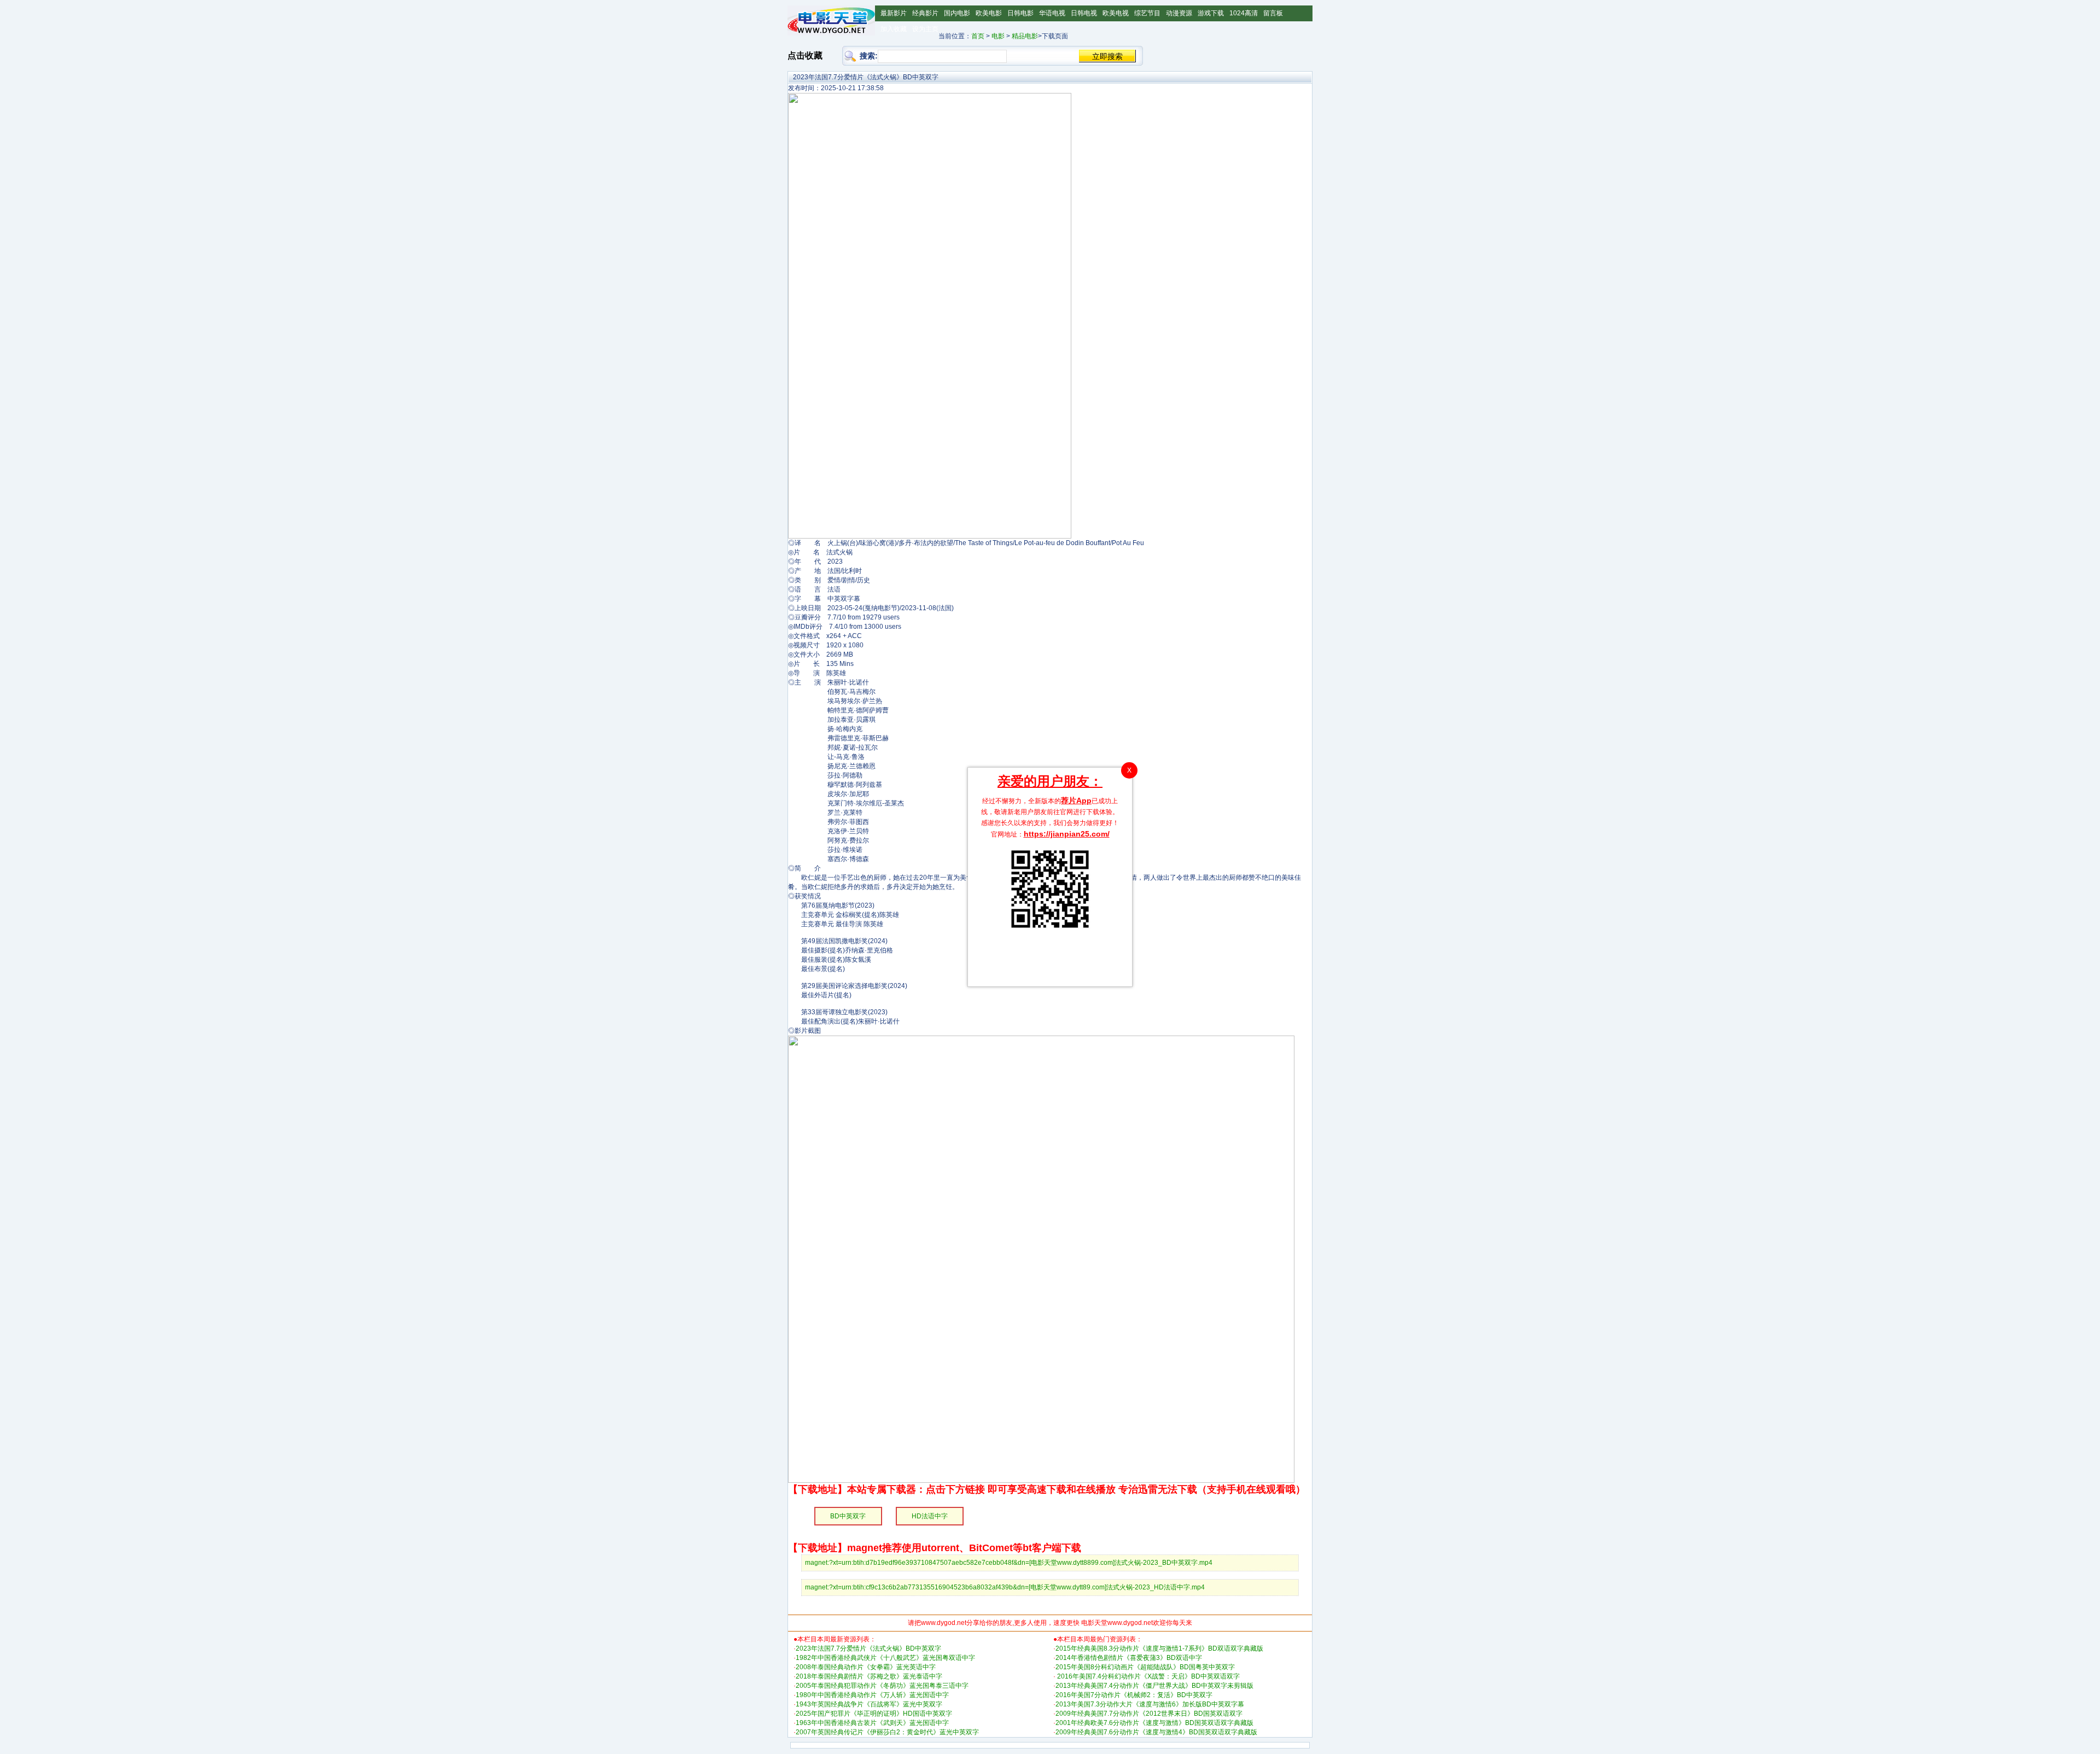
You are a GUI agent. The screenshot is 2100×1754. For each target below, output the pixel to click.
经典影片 (925, 13)
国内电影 (957, 13)
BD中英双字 (848, 1516)
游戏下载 (1211, 13)
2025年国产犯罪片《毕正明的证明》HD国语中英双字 (874, 1714)
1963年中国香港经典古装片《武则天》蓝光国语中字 (872, 1723)
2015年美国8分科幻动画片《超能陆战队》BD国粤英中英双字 (1145, 1667)
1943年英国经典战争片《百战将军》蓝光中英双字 (869, 1704)
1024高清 (1244, 13)
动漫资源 (1179, 13)
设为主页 (925, 29)
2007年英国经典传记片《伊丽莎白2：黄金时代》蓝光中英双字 (887, 1732)
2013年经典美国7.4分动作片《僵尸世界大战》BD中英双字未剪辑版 (1154, 1686)
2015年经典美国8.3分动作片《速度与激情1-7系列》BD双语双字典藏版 (1159, 1648)
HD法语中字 (930, 1516)
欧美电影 (989, 13)
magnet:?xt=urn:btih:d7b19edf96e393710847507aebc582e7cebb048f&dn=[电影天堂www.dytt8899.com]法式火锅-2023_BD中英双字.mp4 (1009, 1563)
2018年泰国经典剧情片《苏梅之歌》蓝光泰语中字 (869, 1676)
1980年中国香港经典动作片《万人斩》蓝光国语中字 (872, 1695)
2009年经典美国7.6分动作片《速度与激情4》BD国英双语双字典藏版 (1156, 1732)
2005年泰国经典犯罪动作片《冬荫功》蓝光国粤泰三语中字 (882, 1686)
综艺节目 (1147, 13)
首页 (978, 36)
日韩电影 (1020, 13)
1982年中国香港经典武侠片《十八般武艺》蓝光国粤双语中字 (885, 1658)
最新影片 (894, 13)
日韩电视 (1084, 13)
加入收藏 (894, 29)
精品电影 (1025, 36)
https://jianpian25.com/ (1067, 834)
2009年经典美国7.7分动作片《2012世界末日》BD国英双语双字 (1149, 1714)
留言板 (1273, 13)
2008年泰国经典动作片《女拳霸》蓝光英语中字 (866, 1667)
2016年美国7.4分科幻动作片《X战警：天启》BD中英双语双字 (1148, 1676)
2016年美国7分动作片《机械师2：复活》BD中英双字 (1134, 1695)
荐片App (1076, 800)
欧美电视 (1116, 13)
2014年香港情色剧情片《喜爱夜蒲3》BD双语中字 (1129, 1658)
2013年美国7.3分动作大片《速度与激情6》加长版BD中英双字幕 (1150, 1704)
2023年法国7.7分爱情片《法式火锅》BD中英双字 (868, 1648)
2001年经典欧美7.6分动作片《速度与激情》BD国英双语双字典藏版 (1154, 1723)
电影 (998, 36)
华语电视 (1052, 13)
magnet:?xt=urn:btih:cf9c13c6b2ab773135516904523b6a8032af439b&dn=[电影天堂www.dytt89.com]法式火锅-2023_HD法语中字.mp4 (1005, 1587)
